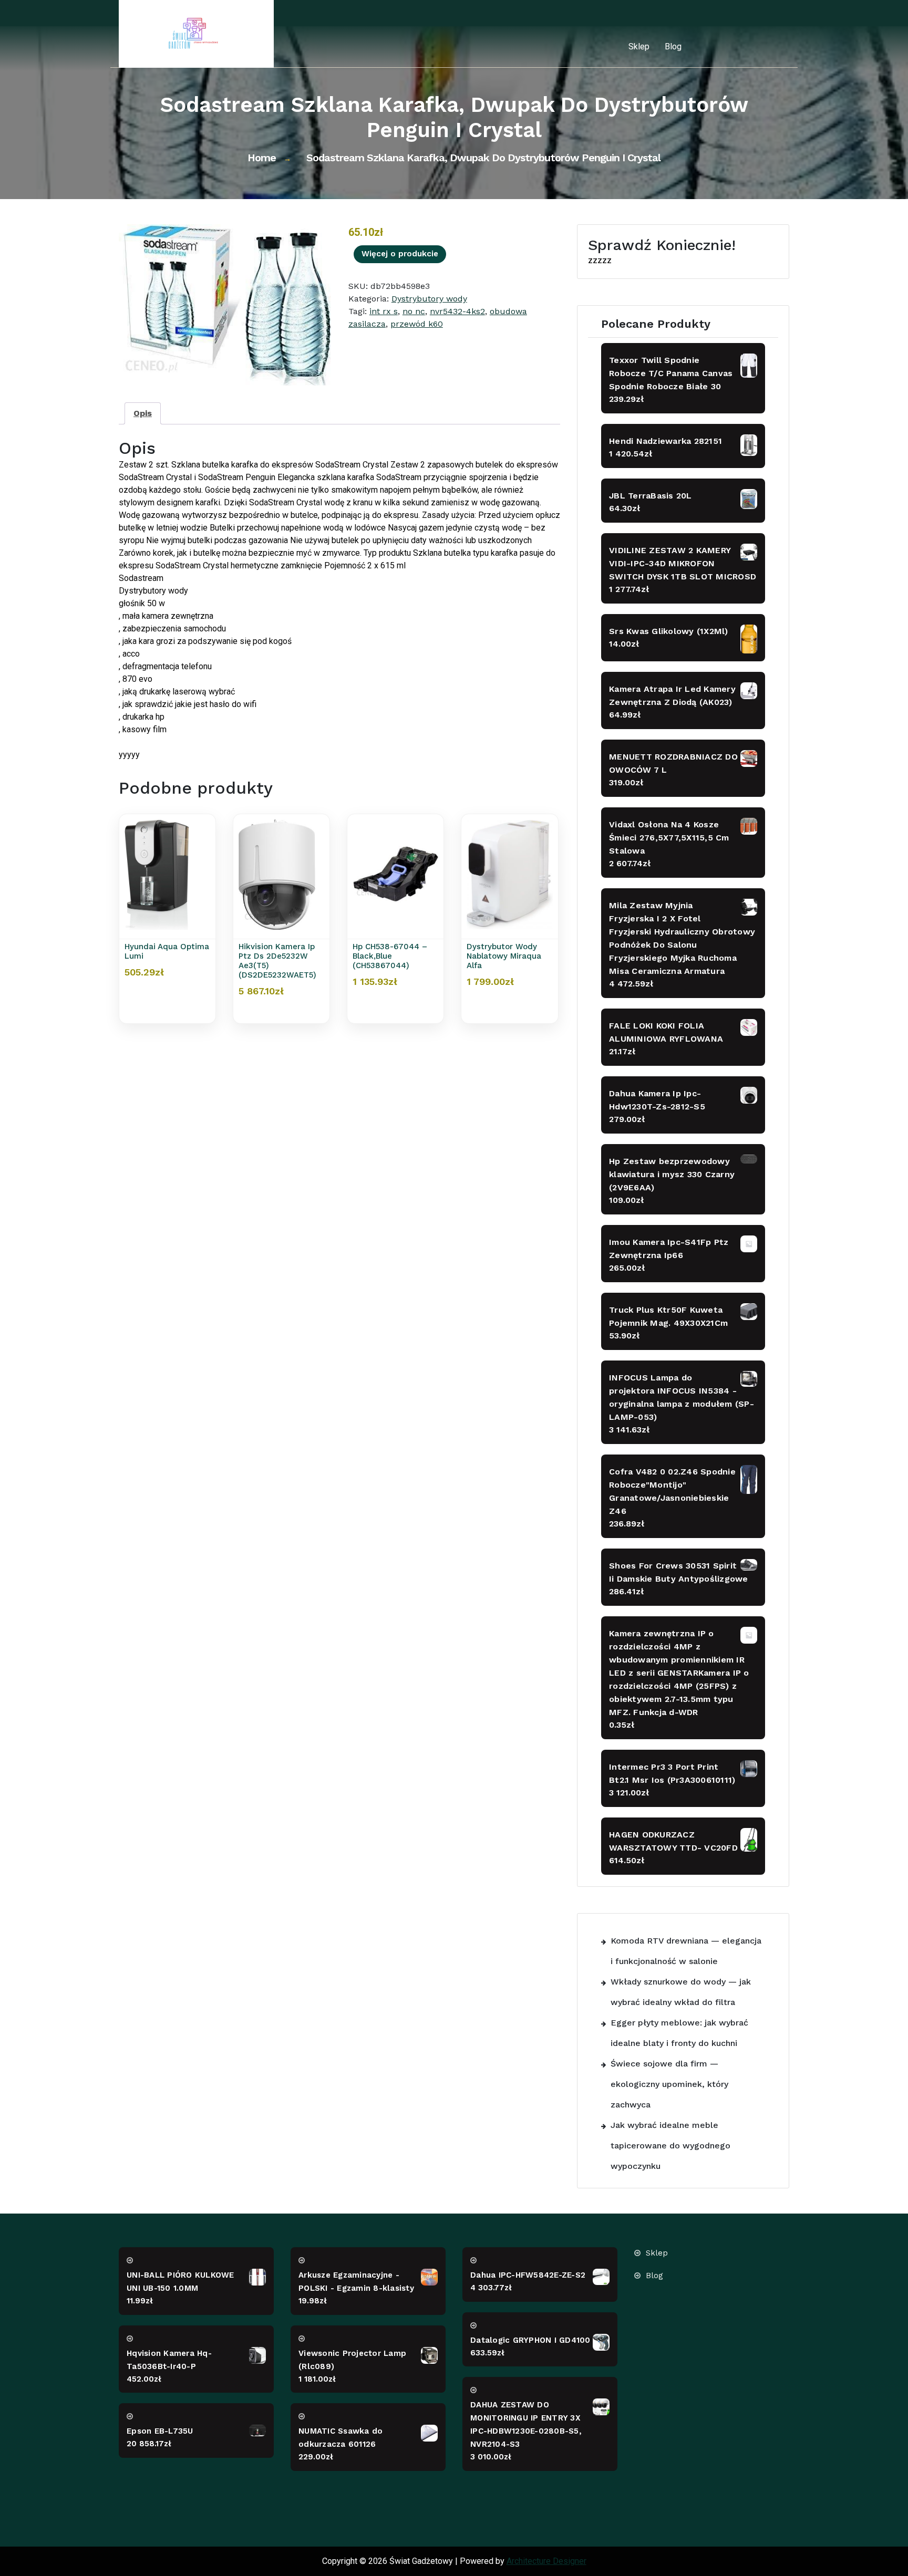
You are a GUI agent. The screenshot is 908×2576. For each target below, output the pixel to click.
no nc (414, 311)
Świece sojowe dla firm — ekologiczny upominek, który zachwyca (669, 2084)
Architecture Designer (546, 2561)
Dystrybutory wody (429, 299)
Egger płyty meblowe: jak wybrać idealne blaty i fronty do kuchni (679, 2033)
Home (262, 158)
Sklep (639, 46)
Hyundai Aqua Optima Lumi (167, 951)
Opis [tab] (143, 413)
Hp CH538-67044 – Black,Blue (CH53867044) (390, 956)
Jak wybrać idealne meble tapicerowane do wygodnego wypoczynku (670, 2146)
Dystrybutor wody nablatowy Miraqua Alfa (504, 956)
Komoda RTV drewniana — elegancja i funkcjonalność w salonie (686, 1951)
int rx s (384, 311)
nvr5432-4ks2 (457, 311)
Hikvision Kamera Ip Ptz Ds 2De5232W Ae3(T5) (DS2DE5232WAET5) (277, 961)
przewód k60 (417, 324)
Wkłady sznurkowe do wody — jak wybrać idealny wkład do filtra (681, 1992)
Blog (673, 46)
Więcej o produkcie (400, 254)
